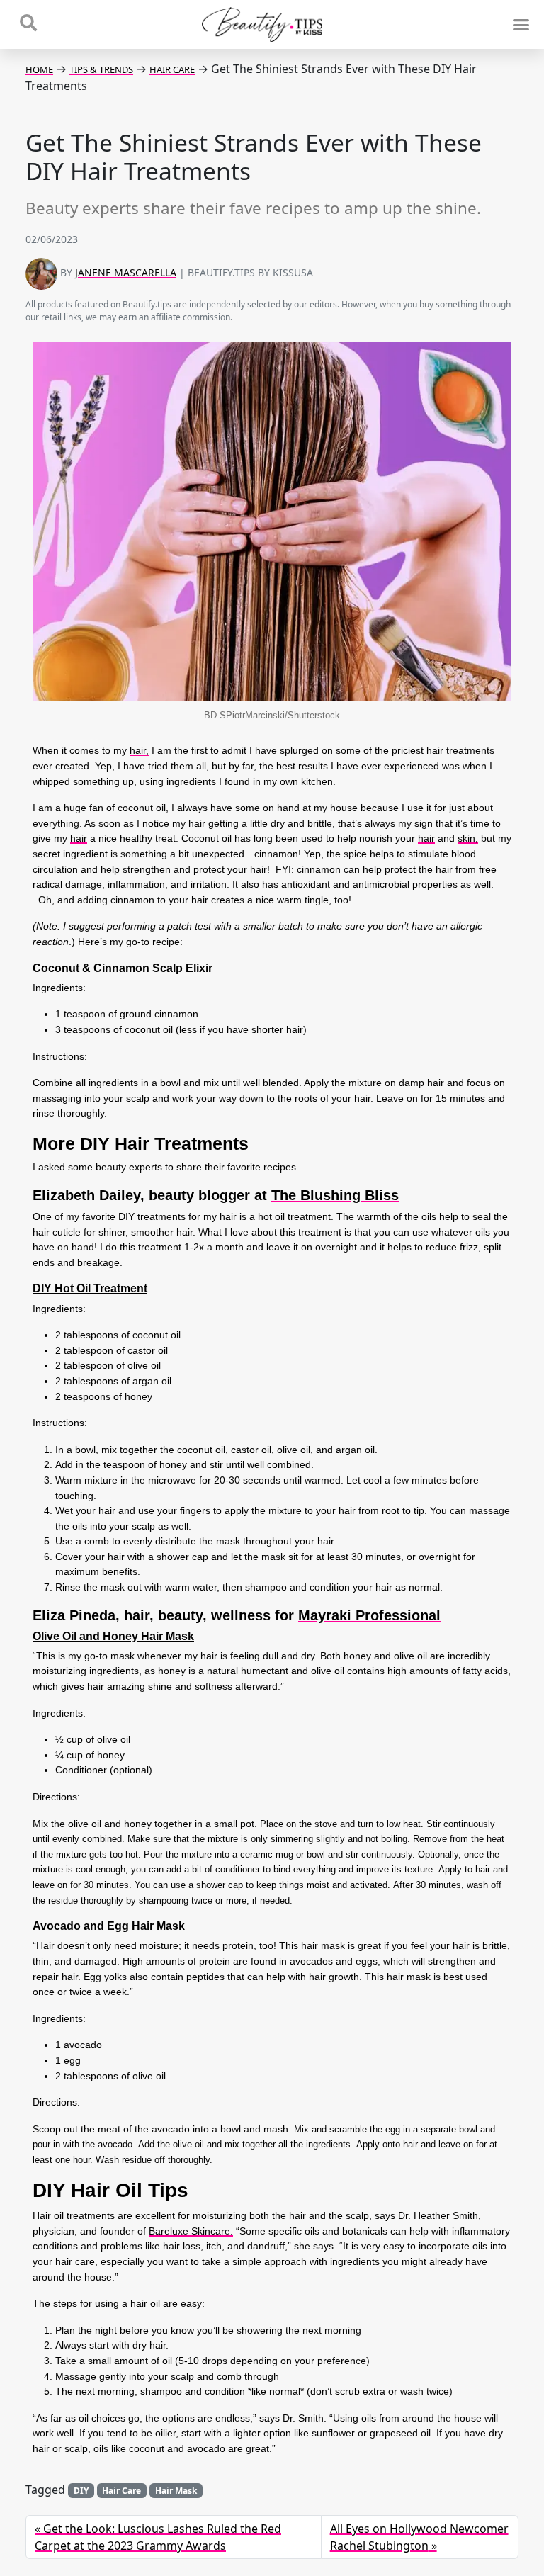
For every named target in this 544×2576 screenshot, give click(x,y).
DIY (81, 2491)
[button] (521, 25)
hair (79, 838)
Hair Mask (176, 2491)
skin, (468, 838)
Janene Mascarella (126, 272)
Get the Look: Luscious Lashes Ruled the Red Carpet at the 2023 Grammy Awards (158, 2537)
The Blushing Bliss (335, 1195)
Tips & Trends (101, 69)
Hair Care (172, 69)
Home (39, 69)
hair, (139, 750)
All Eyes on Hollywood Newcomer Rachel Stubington (419, 2537)
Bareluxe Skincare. (191, 2231)
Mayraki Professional (369, 1615)
